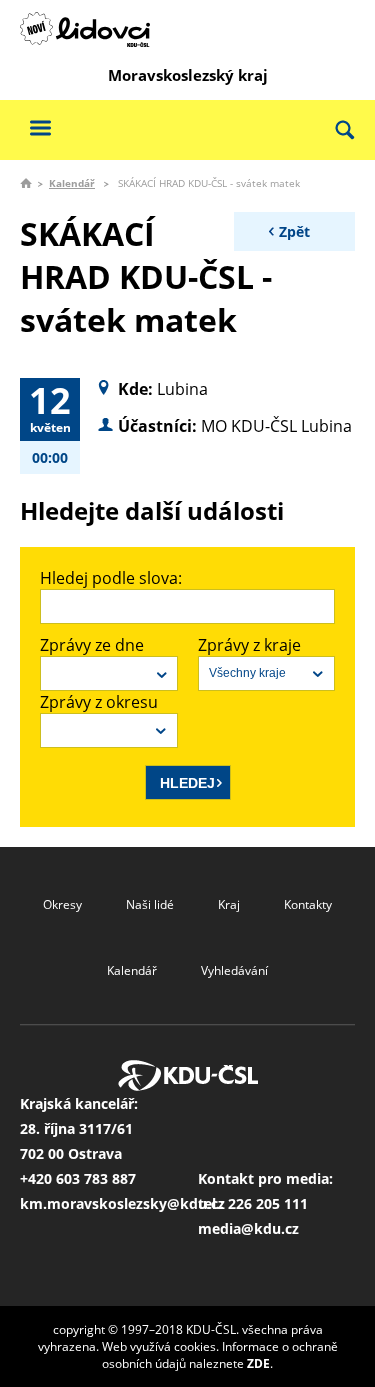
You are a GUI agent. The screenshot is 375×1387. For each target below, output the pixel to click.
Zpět (294, 231)
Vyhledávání (234, 970)
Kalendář (72, 183)
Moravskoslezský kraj (188, 75)
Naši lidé (150, 904)
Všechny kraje (247, 673)
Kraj (229, 904)
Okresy (62, 904)
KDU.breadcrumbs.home (26, 183)
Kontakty (308, 904)
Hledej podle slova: (111, 578)
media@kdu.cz (248, 1228)
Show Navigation (40, 127)
